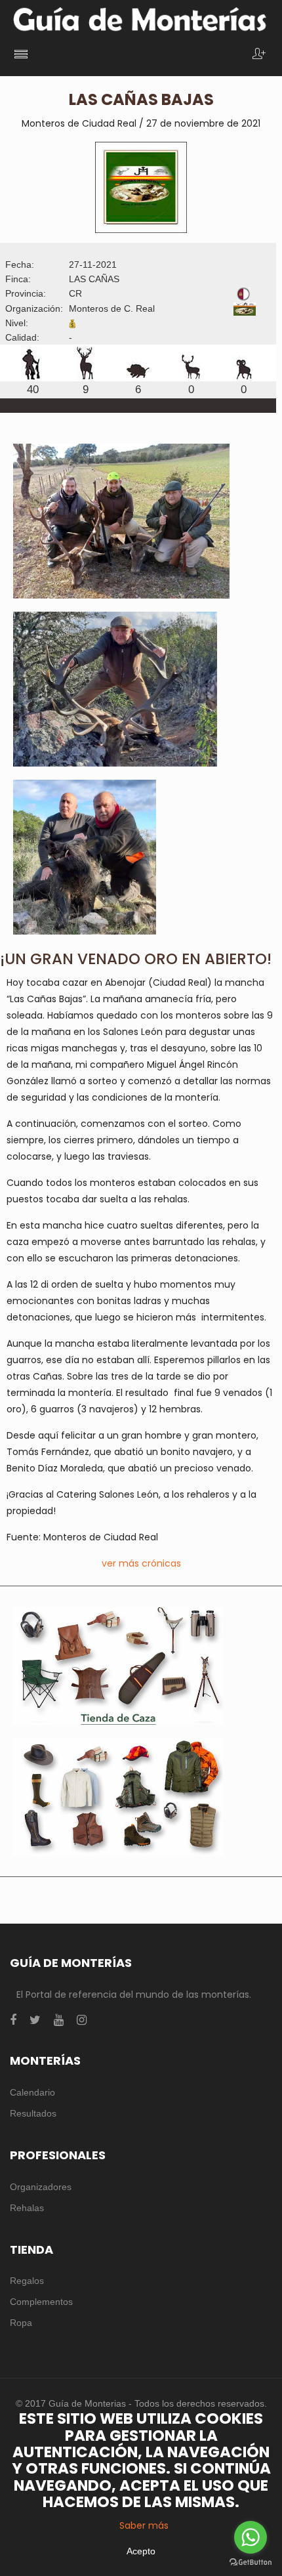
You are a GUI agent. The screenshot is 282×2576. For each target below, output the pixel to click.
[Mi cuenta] (259, 55)
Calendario (32, 2092)
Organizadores (41, 2187)
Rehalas (27, 2208)
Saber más (144, 2525)
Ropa (21, 2323)
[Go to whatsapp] (251, 2537)
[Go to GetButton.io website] (251, 2563)
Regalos (27, 2281)
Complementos (41, 2302)
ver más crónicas (141, 1563)
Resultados (33, 2113)
